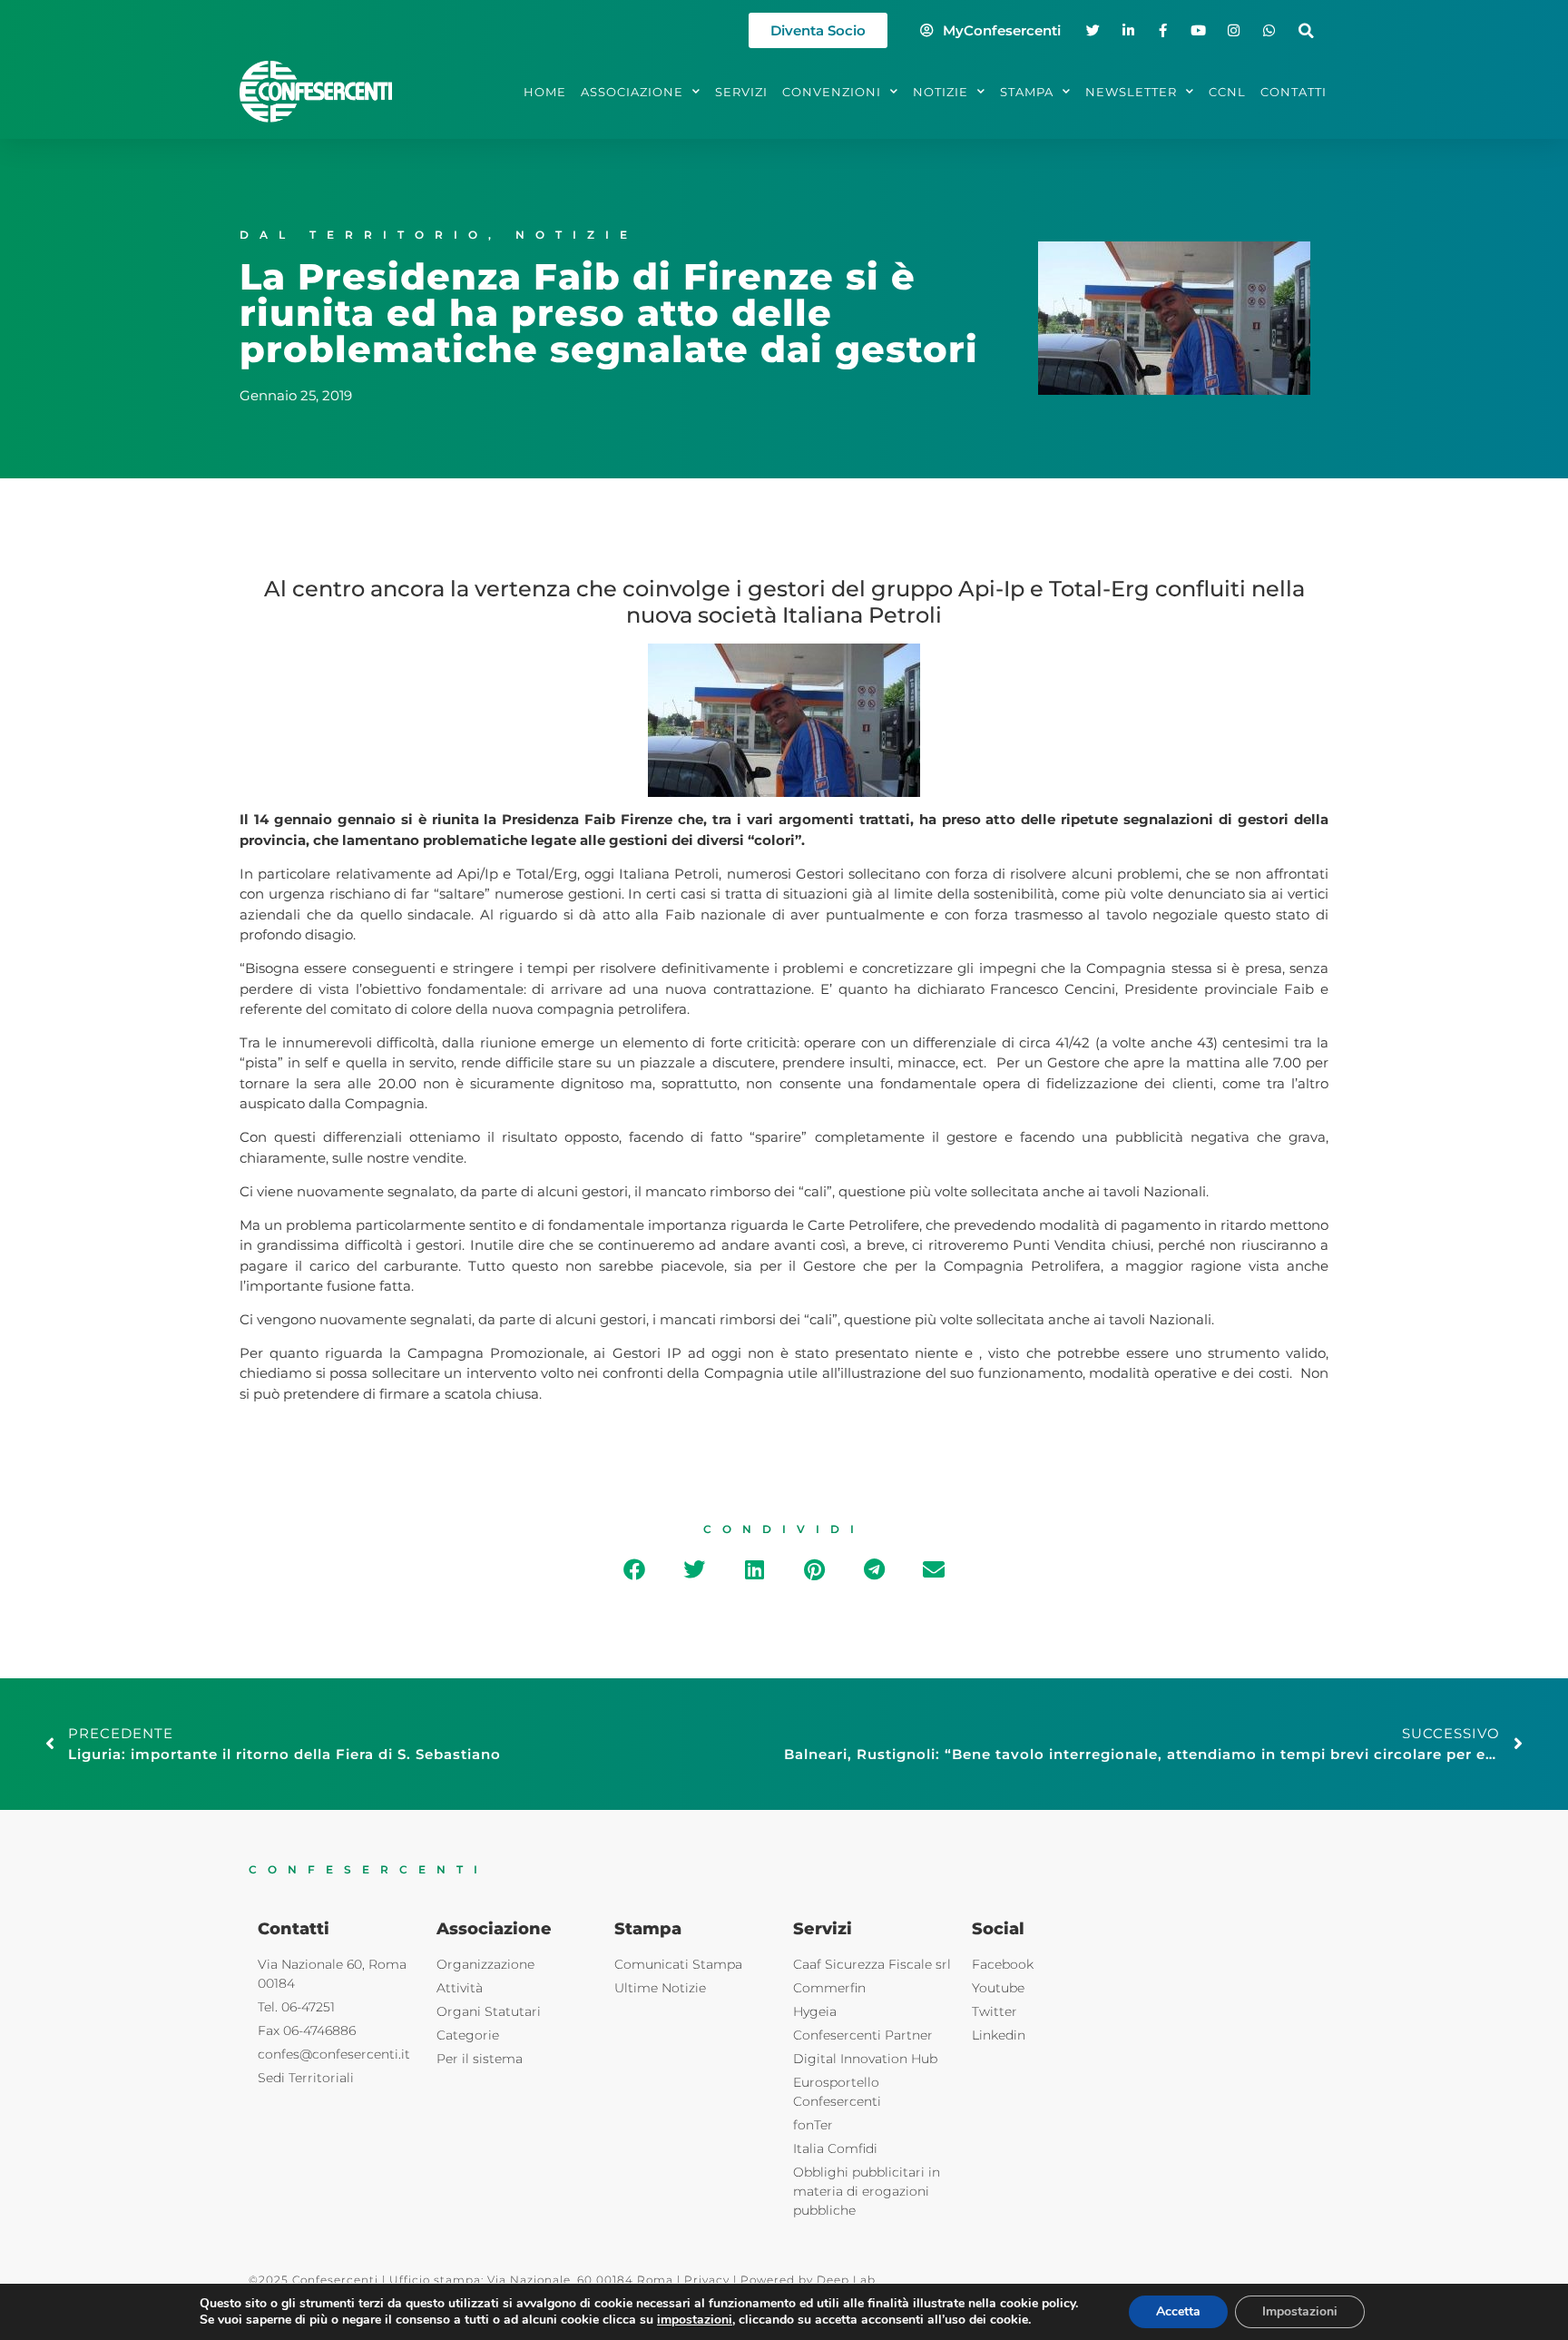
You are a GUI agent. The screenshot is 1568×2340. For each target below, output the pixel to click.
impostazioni (695, 2320)
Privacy (707, 2280)
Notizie (577, 235)
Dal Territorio (364, 235)
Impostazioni (1300, 2311)
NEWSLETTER (1131, 92)
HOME (545, 92)
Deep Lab (846, 2280)
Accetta (1178, 2311)
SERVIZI (741, 92)
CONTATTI (1294, 92)
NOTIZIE (941, 92)
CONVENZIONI (832, 92)
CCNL (1227, 92)
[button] (1306, 30)
